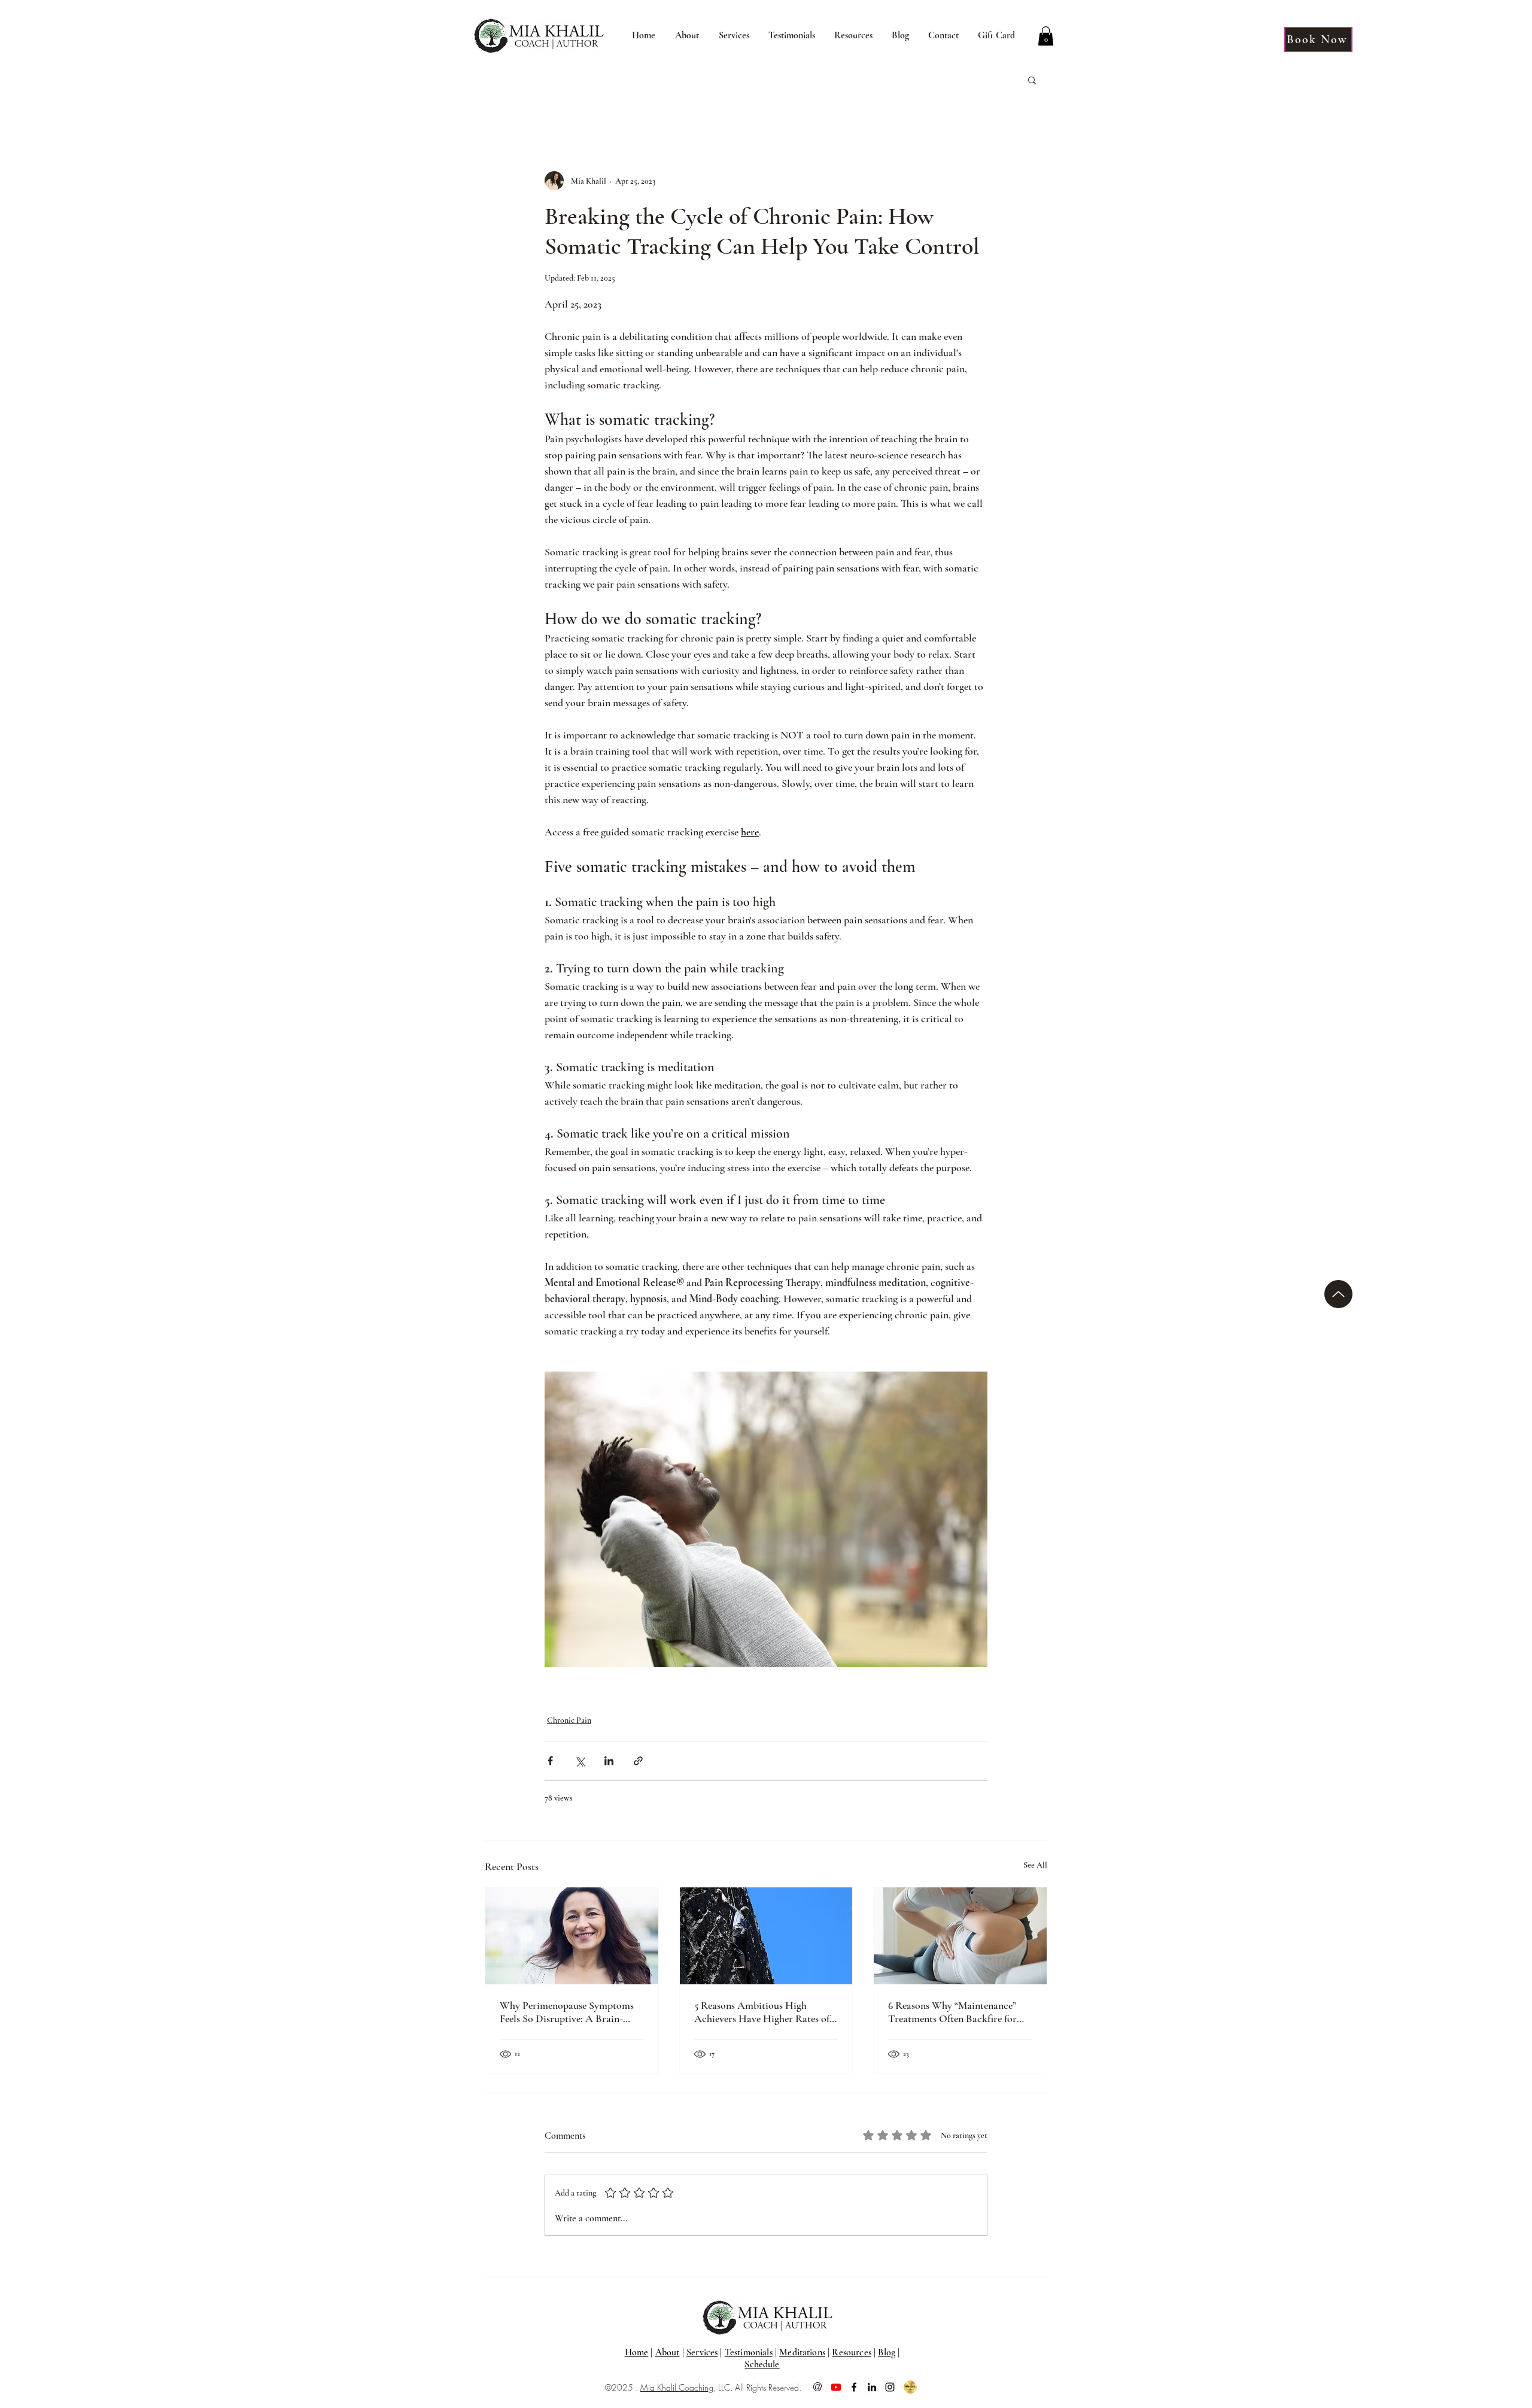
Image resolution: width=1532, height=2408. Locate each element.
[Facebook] (854, 2387)
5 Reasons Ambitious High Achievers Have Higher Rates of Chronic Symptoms (762, 2012)
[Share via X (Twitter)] (580, 1761)
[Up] (1338, 1294)
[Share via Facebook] (550, 1761)
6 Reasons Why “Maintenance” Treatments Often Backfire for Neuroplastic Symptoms (952, 2012)
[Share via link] (638, 1761)
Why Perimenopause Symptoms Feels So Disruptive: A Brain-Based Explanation (567, 2012)
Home (637, 2352)
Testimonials (749, 2352)
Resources (851, 2352)
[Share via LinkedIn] (609, 1761)
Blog (887, 2352)
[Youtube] (836, 2387)
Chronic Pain (569, 1720)
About (668, 2352)
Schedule (762, 2364)
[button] (687, 36)
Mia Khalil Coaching (677, 2387)
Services (702, 2352)
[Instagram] (890, 2387)
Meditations (802, 2352)
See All (1035, 1865)
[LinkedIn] (872, 2387)
